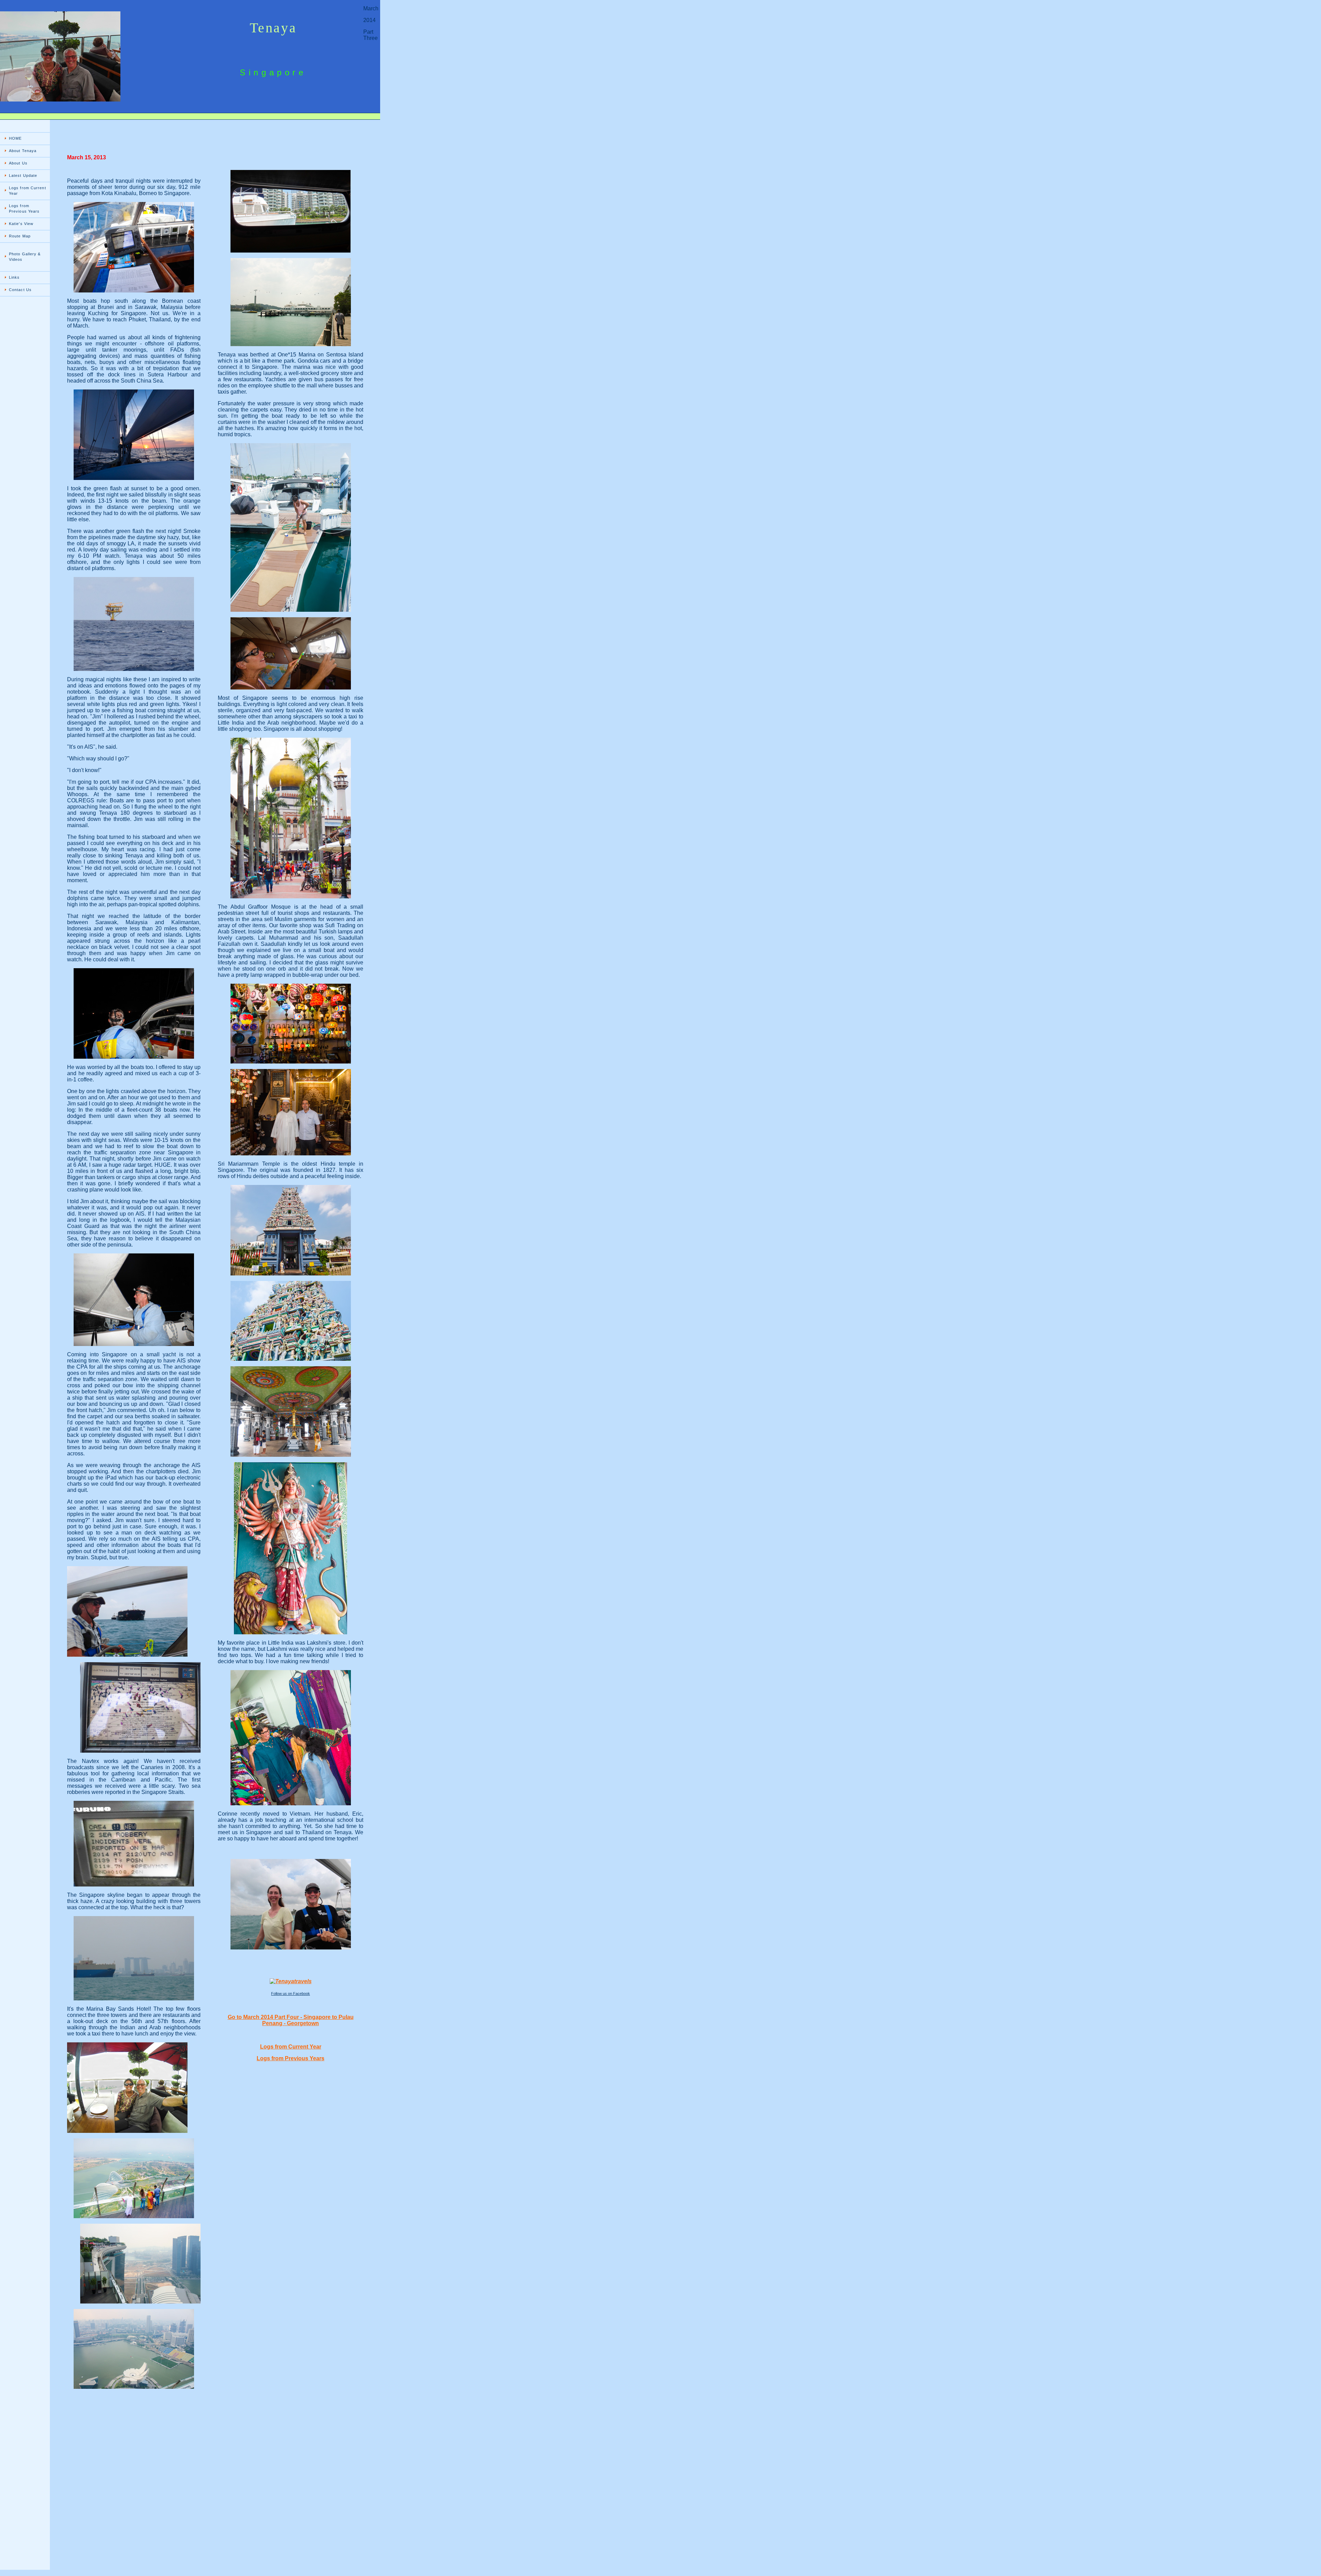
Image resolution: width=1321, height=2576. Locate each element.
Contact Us (20, 290)
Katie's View (21, 224)
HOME (15, 138)
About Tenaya (23, 151)
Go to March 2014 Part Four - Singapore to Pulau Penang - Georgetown (291, 2020)
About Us (18, 163)
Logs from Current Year (28, 191)
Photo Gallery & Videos (25, 257)
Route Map (20, 236)
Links (14, 277)
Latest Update (23, 175)
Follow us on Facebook (291, 1994)
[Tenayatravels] (291, 1981)
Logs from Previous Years (24, 209)
